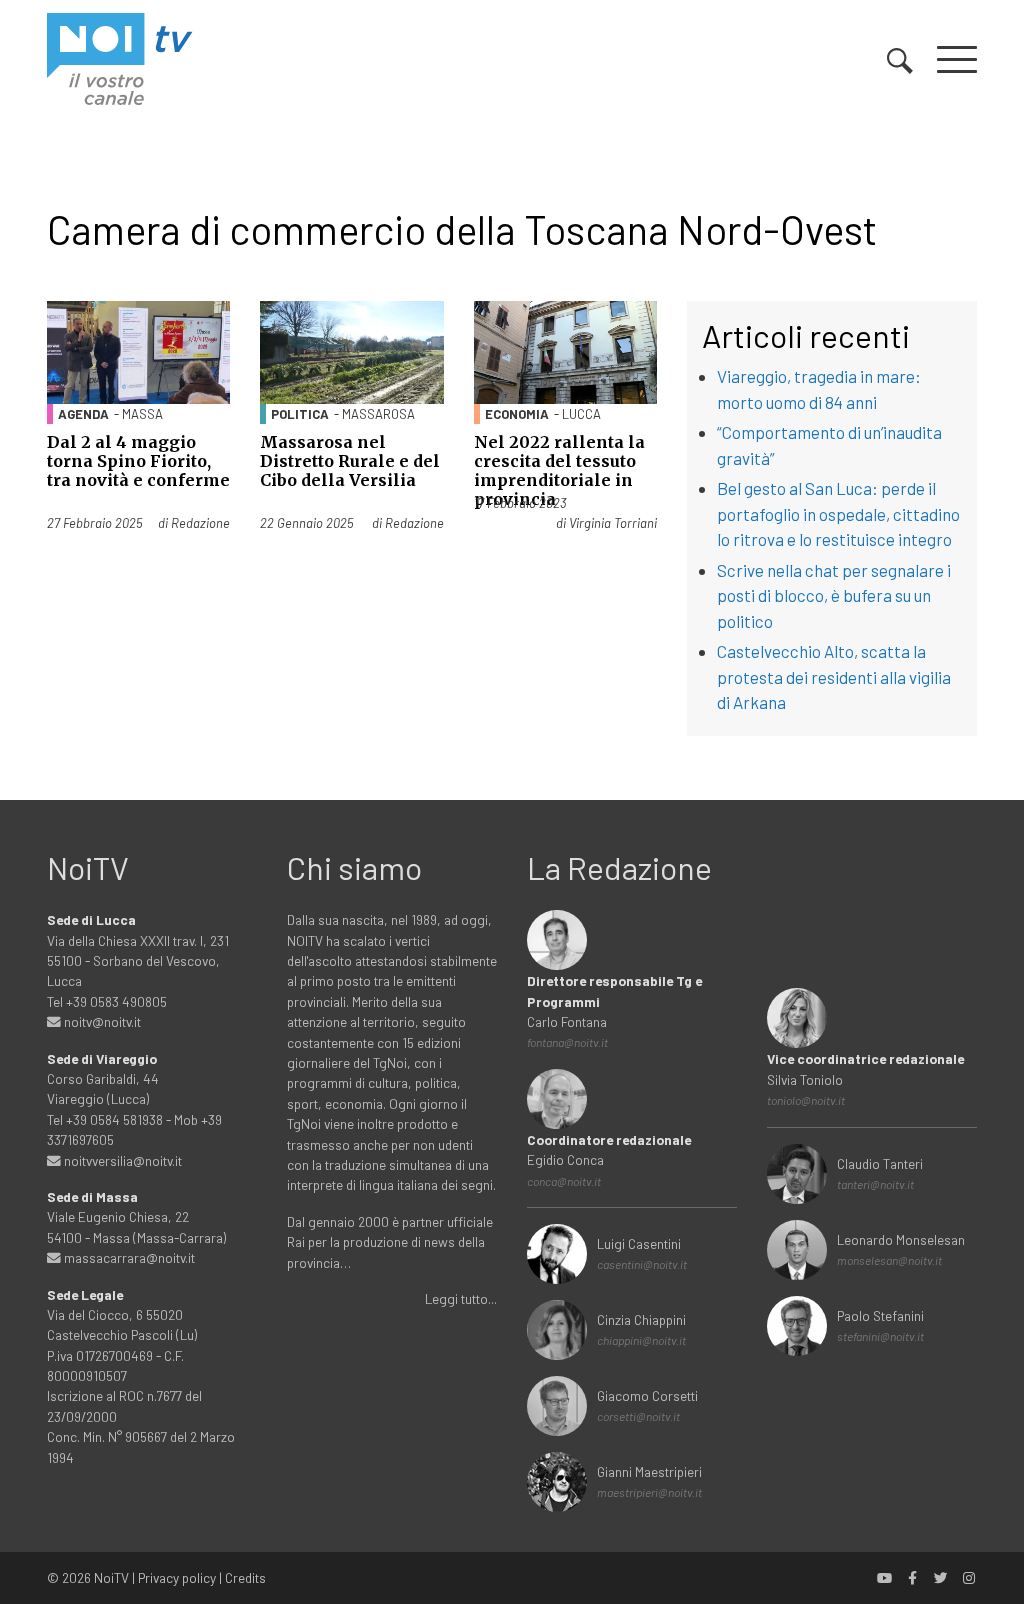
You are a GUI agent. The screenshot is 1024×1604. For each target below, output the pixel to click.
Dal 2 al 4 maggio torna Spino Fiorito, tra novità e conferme (138, 461)
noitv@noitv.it (101, 1021)
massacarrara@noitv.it (128, 1257)
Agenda (83, 414)
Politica (300, 414)
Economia (517, 414)
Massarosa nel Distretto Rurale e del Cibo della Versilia (350, 461)
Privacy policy (177, 1577)
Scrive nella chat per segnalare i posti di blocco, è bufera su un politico (834, 595)
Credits (245, 1577)
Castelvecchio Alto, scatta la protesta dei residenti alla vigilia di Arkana (834, 676)
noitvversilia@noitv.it (121, 1160)
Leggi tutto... (461, 1298)
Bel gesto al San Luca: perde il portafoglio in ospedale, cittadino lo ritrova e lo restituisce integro (838, 513)
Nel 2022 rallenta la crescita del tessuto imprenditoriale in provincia (559, 471)
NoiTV (111, 1577)
